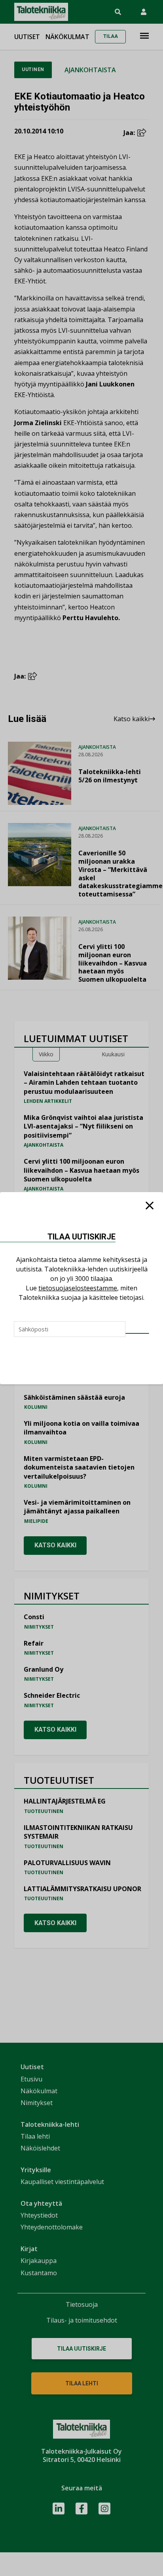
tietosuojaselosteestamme (78, 1288)
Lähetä (137, 1333)
